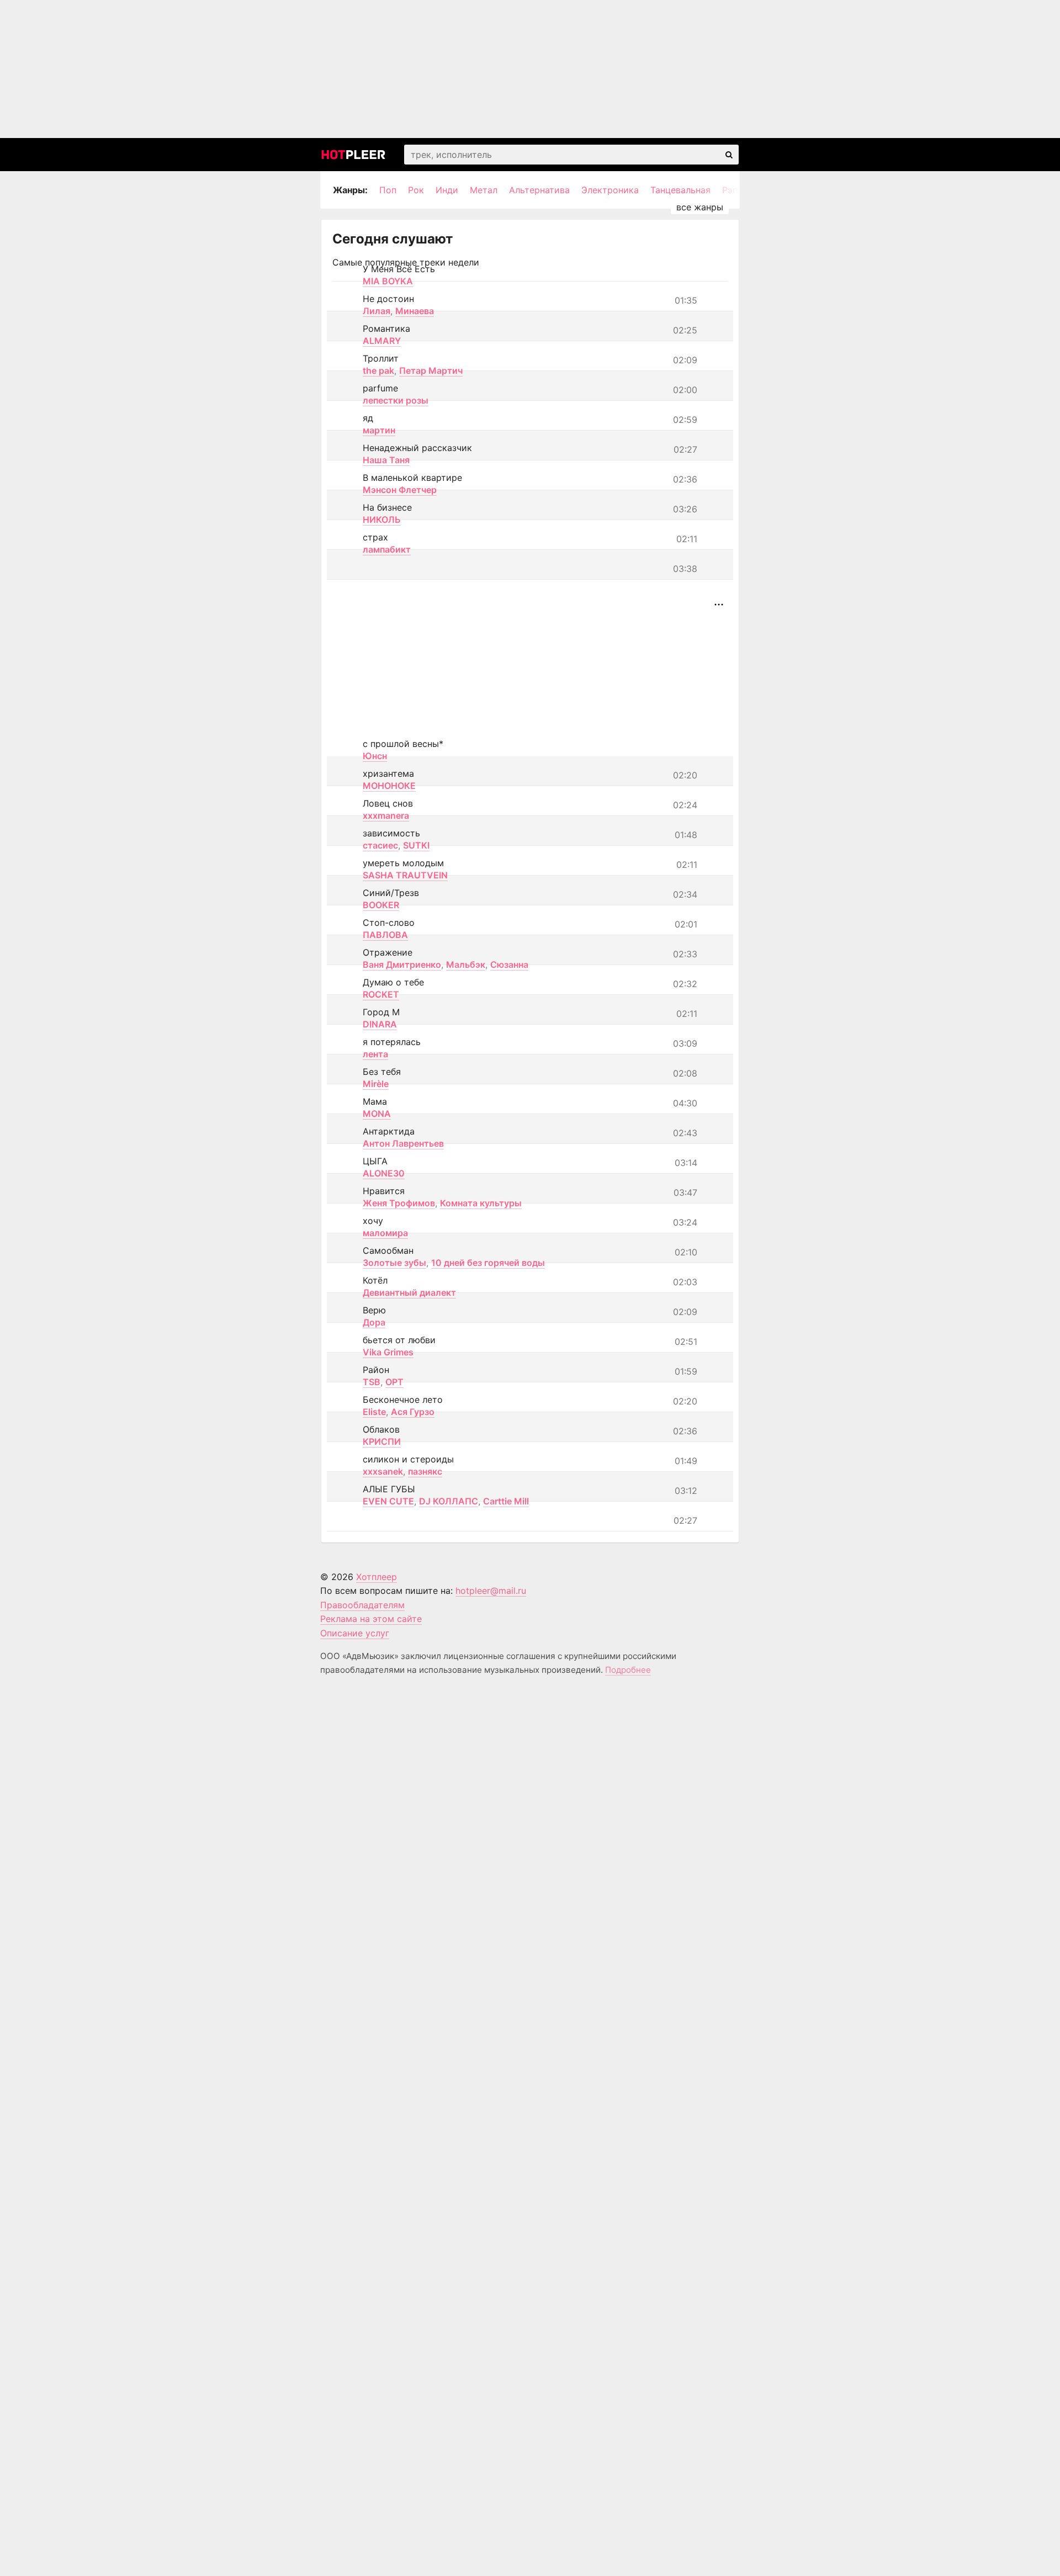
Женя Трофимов (399, 1203)
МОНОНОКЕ (389, 786)
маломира (385, 1233)
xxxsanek (383, 1471)
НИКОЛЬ (382, 520)
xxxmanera (386, 815)
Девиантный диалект (409, 1292)
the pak (378, 370)
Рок (416, 190)
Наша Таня (386, 460)
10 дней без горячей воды (488, 1263)
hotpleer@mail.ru (491, 1591)
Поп (388, 190)
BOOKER (381, 905)
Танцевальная (680, 190)
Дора (374, 1322)
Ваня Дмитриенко (402, 964)
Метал (484, 190)
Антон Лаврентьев (403, 1143)
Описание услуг (355, 1633)
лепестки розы (396, 400)
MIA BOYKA (388, 281)
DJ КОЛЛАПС (449, 1501)
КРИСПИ (382, 1441)
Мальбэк (466, 964)
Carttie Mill (506, 1501)
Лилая (377, 311)
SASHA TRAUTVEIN (405, 875)
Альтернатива (539, 190)
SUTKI (416, 845)
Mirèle (376, 1084)
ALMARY (382, 341)
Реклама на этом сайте (371, 1619)
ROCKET (381, 994)
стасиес (380, 845)
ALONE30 (384, 1173)
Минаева (415, 311)
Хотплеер (377, 1577)
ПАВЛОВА (385, 935)
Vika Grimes (388, 1352)
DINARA (380, 1024)
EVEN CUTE (388, 1501)
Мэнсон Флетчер (400, 490)
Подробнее (628, 1670)
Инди (447, 190)
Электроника (610, 190)
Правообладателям (362, 1605)
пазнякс (425, 1471)
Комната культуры (481, 1203)
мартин (379, 430)
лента (375, 1054)
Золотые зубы (394, 1263)
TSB (372, 1382)
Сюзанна (509, 964)
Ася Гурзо (413, 1412)
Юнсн (375, 756)
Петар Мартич (431, 370)
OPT (394, 1382)
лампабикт (387, 549)
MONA (377, 1114)
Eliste (374, 1412)
